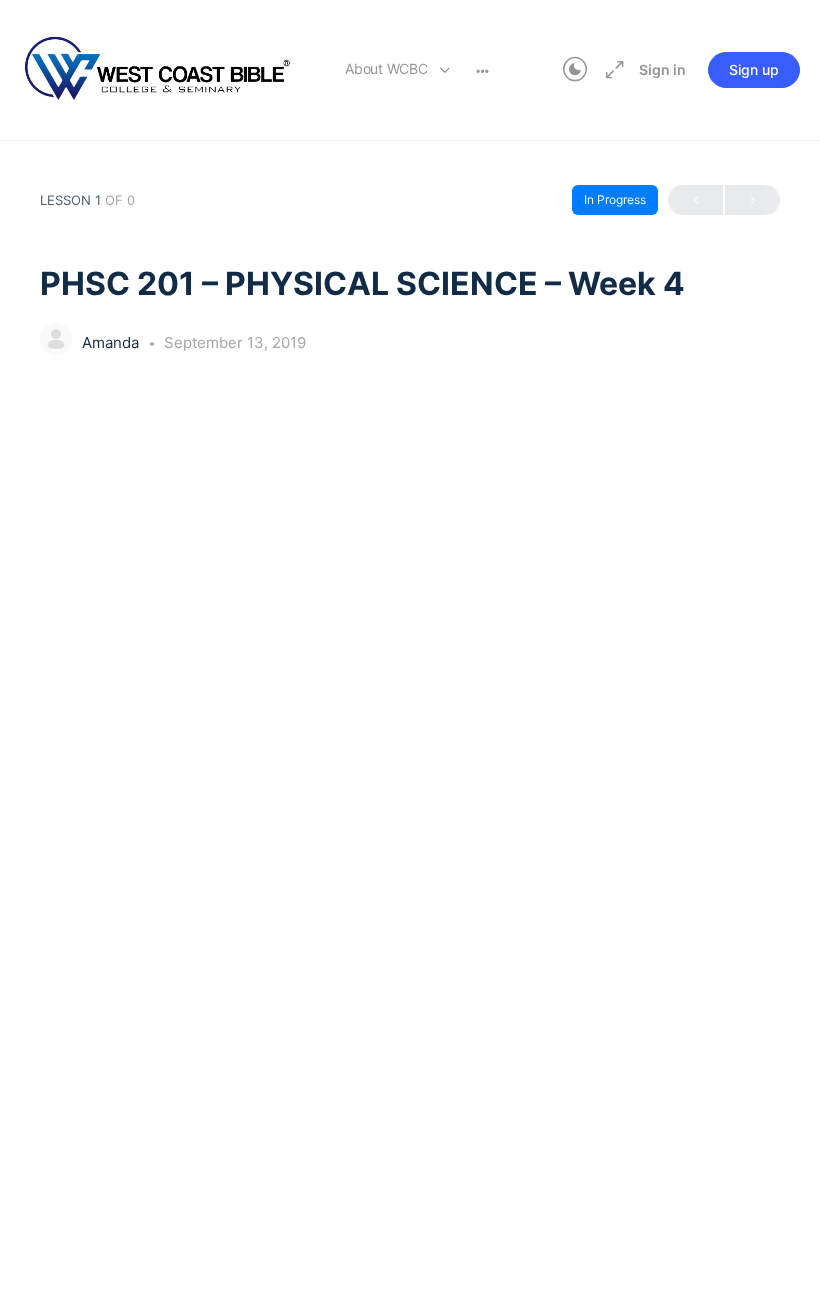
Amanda (112, 342)
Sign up (754, 69)
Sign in (662, 69)
